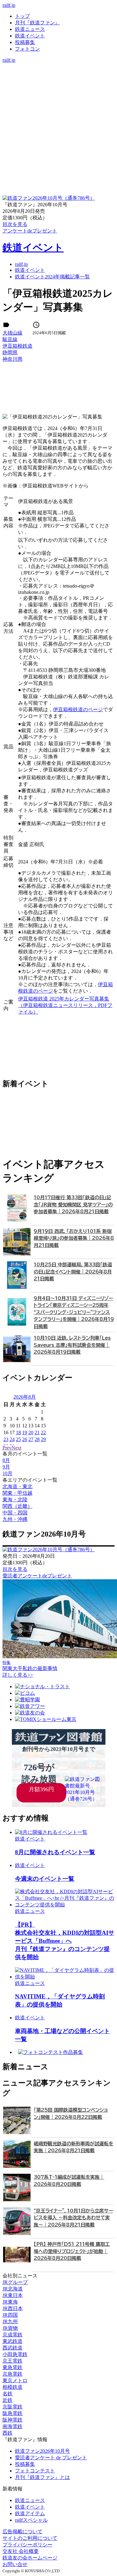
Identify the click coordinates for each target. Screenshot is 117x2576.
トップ (22, 16)
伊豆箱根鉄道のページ (78, 709)
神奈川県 (12, 359)
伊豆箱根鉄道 (17, 346)
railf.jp (9, 5)
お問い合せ (15, 2564)
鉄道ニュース (30, 29)
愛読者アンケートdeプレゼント (37, 1576)
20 (31, 1432)
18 (18, 1432)
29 (43, 1439)
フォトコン (27, 49)
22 (43, 1432)
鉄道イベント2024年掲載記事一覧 (52, 277)
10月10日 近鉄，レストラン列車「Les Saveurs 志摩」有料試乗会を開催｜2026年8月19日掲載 (72, 1345)
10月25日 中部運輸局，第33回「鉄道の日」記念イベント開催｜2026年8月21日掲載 (73, 1272)
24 (12, 1439)
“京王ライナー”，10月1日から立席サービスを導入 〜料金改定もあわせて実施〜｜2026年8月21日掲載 (73, 2218)
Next (16, 1448)
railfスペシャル (31, 2520)
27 (31, 1439)
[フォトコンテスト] (58, 93)
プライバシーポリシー (27, 2545)
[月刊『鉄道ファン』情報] (58, 66)
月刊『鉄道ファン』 (37, 23)
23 (6, 1439)
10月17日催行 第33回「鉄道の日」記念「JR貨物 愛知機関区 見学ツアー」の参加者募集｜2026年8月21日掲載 (73, 1205)
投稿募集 (25, 42)
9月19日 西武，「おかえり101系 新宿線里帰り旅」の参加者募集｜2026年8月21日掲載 (74, 1238)
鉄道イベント (30, 36)
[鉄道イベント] (58, 79)
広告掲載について (22, 2532)
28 (37, 1439)
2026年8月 (25, 1397)
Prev (7, 1448)
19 (25, 1432)
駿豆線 (10, 339)
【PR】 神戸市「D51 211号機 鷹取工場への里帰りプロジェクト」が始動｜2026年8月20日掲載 (72, 2251)
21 (37, 1432)
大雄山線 (12, 333)
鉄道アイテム (30, 2513)
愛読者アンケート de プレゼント (51, 2458)
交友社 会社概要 (21, 2551)
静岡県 (10, 352)
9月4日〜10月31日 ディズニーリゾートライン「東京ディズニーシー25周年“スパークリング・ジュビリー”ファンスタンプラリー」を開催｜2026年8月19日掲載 (74, 1312)
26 (25, 1439)
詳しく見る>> (18, 1675)
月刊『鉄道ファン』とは (42, 2477)
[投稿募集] (58, 86)
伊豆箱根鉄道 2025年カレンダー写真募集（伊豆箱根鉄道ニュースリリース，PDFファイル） (65, 1005)
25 (18, 1439)
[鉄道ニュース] (58, 73)
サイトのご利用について (30, 2538)
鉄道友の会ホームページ (30, 2558)
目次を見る (15, 1569)
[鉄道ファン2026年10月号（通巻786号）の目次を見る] (49, 198)
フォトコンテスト (35, 2471)
